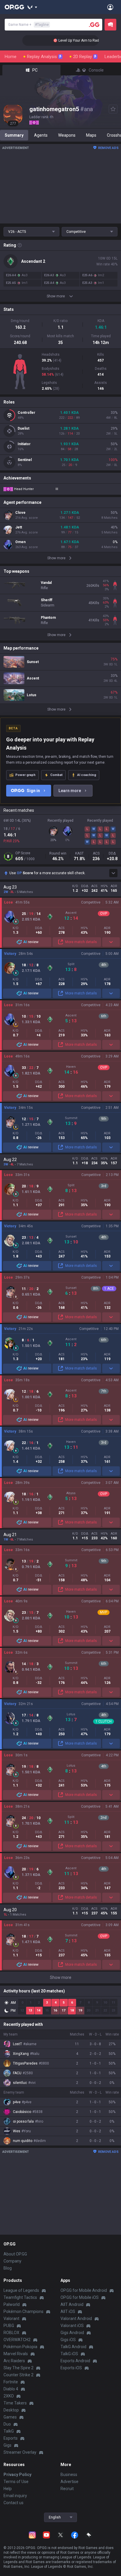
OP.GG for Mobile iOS (80, 2297)
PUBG (9, 2326)
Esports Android (75, 2361)
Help (8, 2489)
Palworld (12, 2304)
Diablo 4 (11, 2389)
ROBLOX (11, 2333)
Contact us (14, 2503)
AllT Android (72, 2304)
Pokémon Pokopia (20, 2347)
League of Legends (21, 2290)
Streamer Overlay (20, 2452)
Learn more (70, 791)
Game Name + (28, 25)
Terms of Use (16, 2482)
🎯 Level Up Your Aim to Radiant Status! (76, 40)
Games (10, 2417)
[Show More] (32, 7)
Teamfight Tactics (20, 2297)
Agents (41, 135)
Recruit (67, 2489)
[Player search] (94, 25)
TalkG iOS (69, 2354)
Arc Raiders (14, 2361)
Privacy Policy (17, 2475)
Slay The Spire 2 (19, 2368)
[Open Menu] (110, 7)
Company (12, 2261)
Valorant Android (76, 2319)
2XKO (9, 2396)
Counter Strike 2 (19, 2375)
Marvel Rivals (16, 2354)
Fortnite (11, 2382)
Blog (8, 2268)
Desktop (11, 2410)
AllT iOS (68, 2311)
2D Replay (85, 57)
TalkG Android (73, 2347)
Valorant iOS (72, 2326)
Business (69, 2475)
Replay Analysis (44, 57)
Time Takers (15, 2403)
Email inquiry (15, 2496)
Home (11, 57)
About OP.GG (15, 2254)
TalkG (9, 2431)
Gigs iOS (68, 2340)
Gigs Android (72, 2333)
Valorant (11, 2319)
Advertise (69, 2482)
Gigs (7, 2445)
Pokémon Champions (23, 2311)
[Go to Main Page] (14, 7)
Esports (11, 2438)
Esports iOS (71, 2368)
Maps (91, 135)
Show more (61, 1977)
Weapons (67, 135)
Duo (7, 2424)
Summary (14, 135)
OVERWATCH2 (17, 2340)
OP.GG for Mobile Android (84, 2290)
